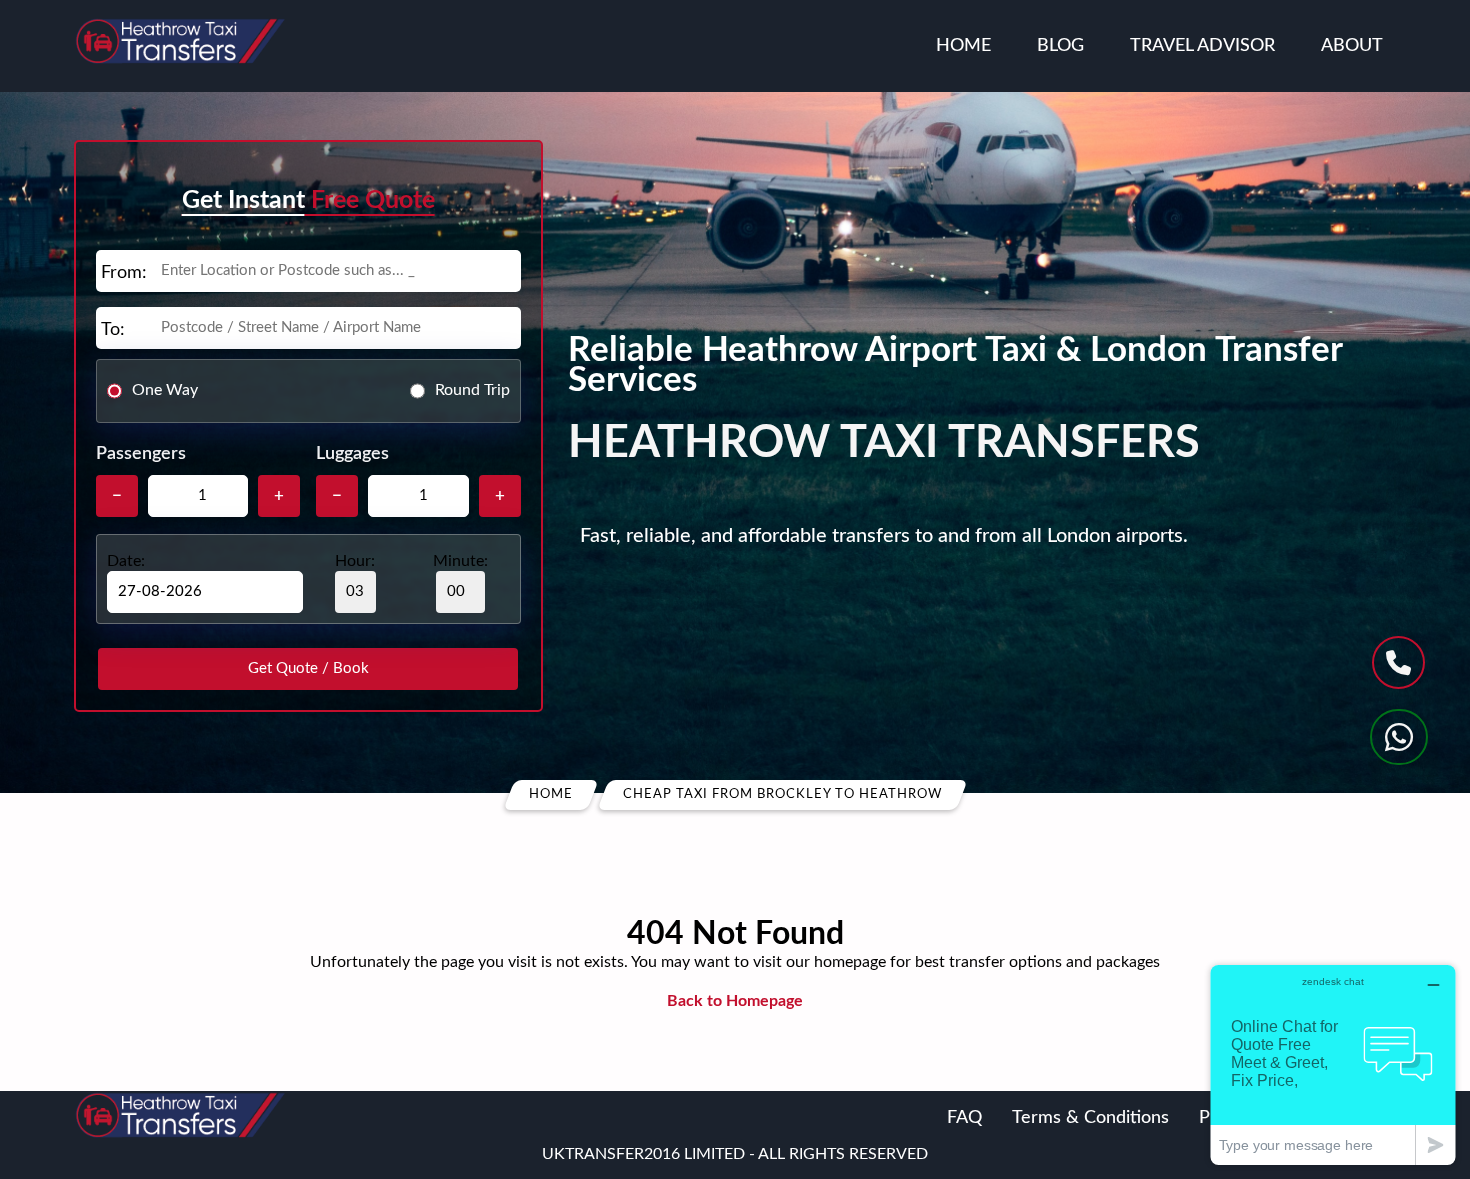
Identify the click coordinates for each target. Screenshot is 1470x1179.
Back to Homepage (735, 1001)
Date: (126, 561)
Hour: (355, 561)
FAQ (964, 1118)
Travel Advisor (1202, 46)
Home (963, 46)
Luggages (352, 454)
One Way (165, 390)
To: (113, 330)
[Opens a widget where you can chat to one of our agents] (1333, 1064)
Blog (1060, 46)
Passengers (141, 454)
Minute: (460, 561)
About (1352, 46)
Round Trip (472, 390)
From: (124, 273)
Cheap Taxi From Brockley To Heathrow (782, 794)
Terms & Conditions (1090, 1118)
